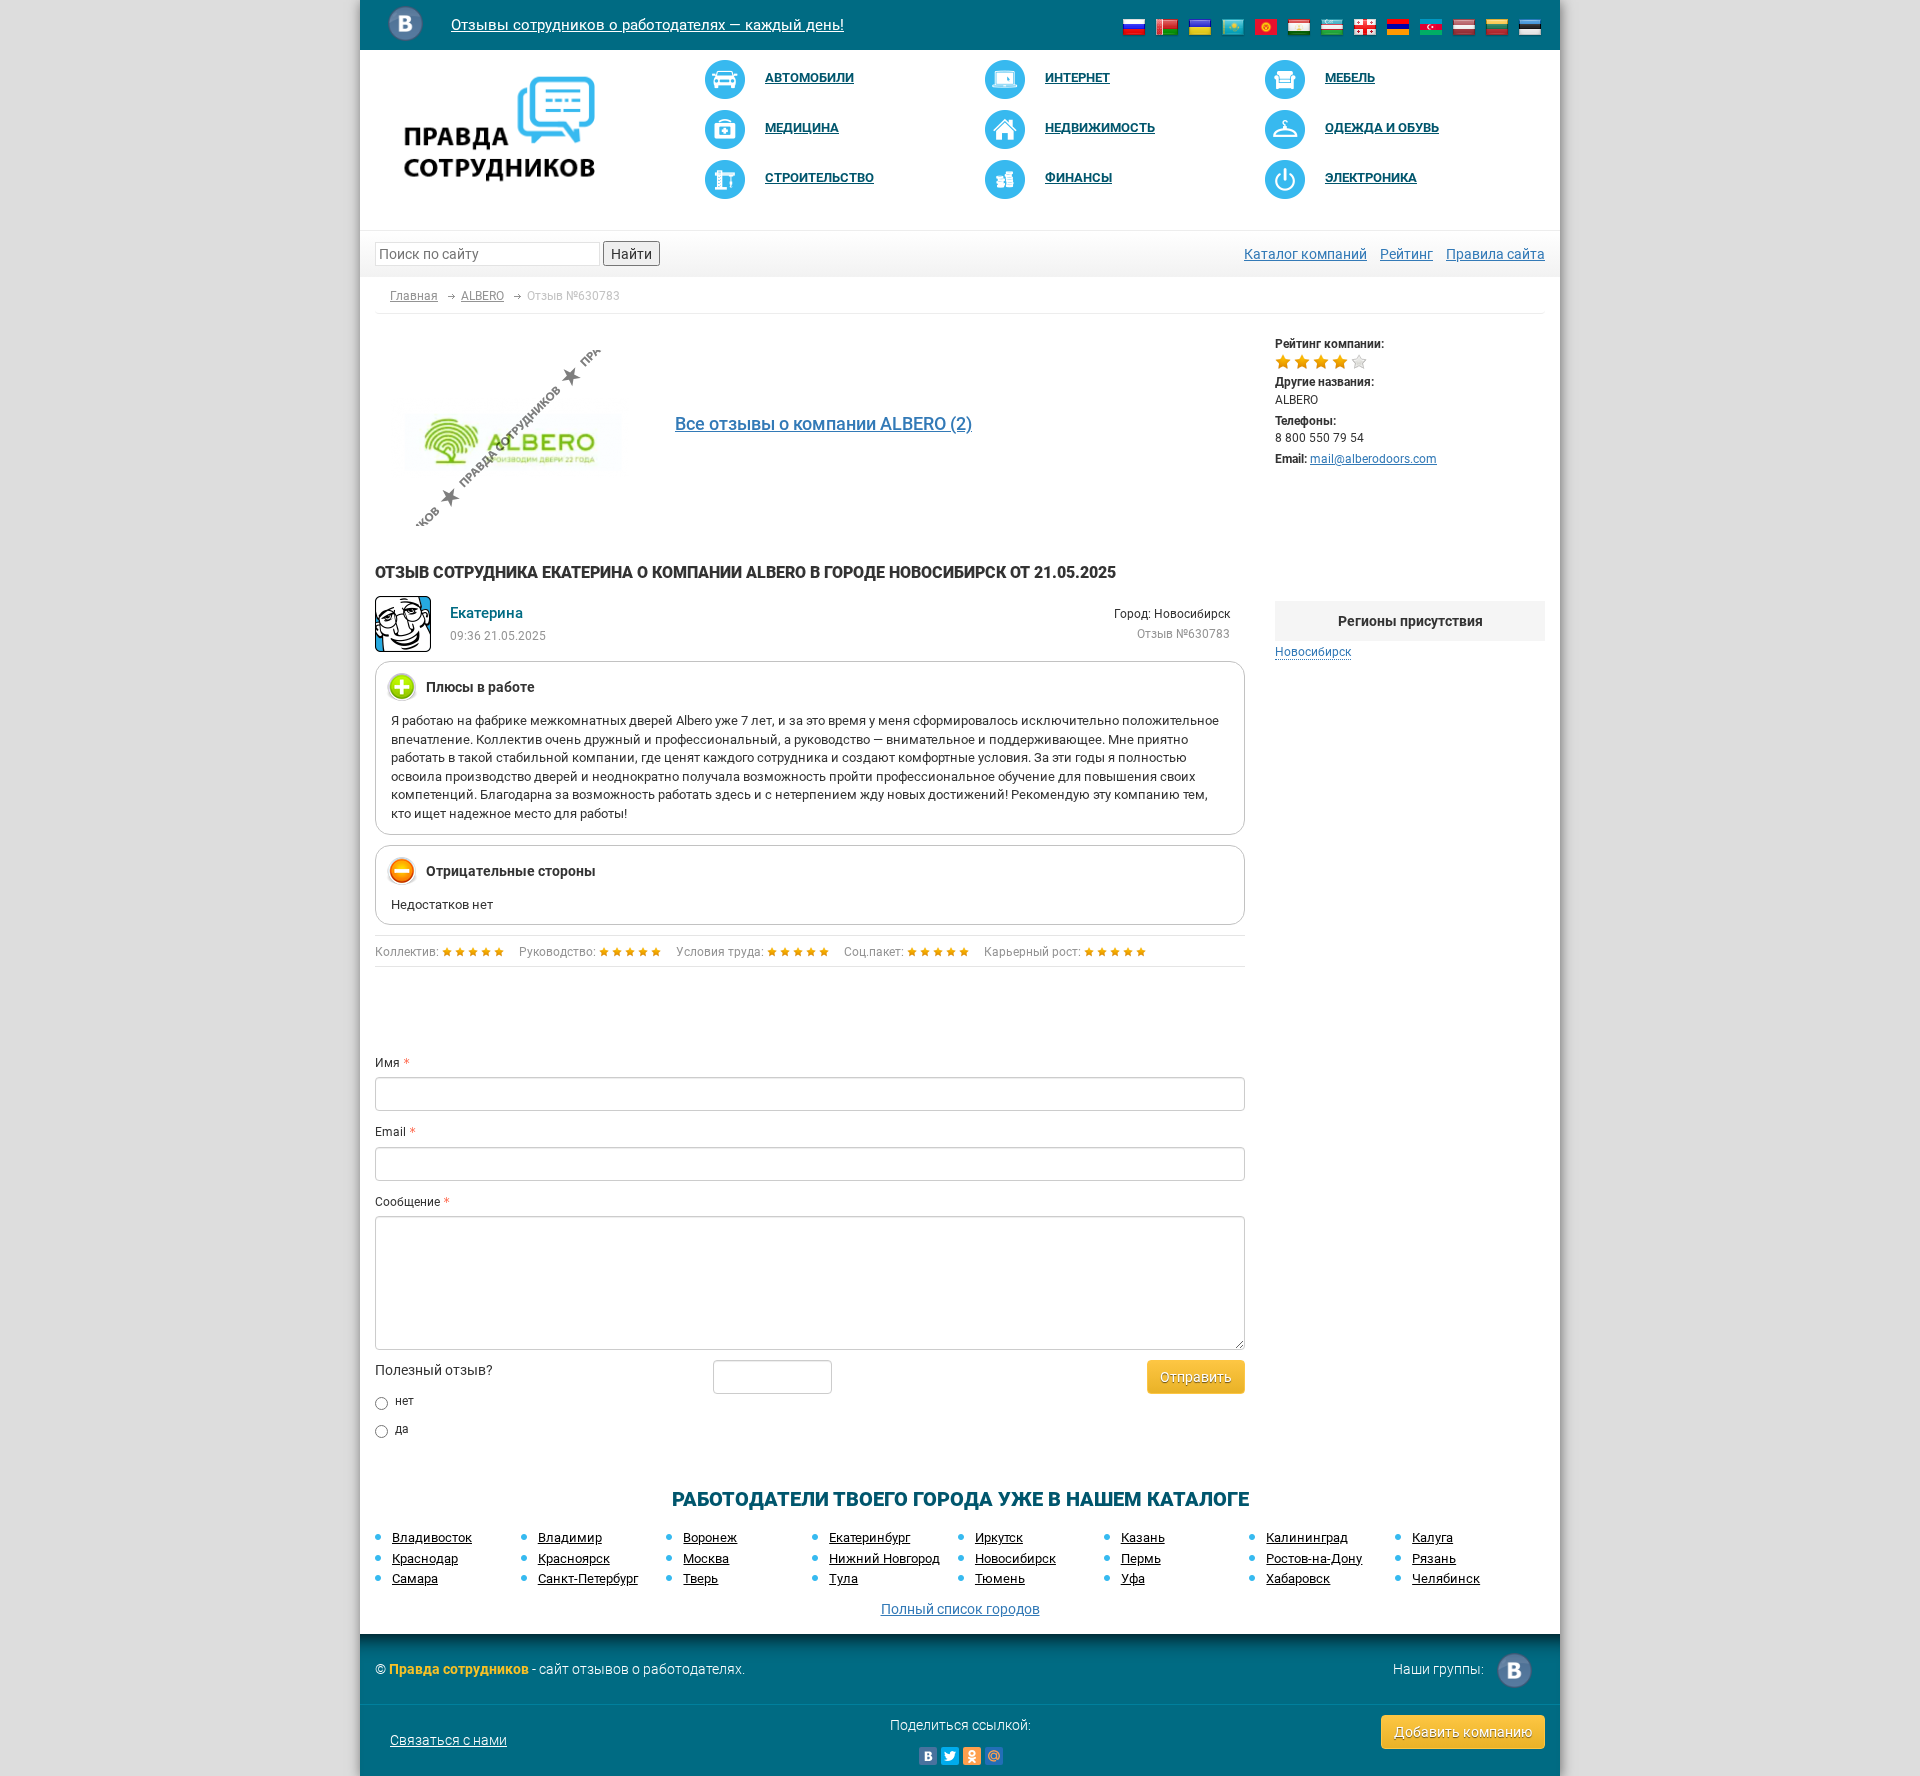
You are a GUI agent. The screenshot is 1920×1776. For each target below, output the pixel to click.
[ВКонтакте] (928, 1756)
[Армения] (1398, 26)
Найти (631, 254)
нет (404, 1401)
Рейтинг (1406, 254)
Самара (415, 1578)
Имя (387, 1063)
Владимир (570, 1537)
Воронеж (710, 1537)
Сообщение (407, 1202)
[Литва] (1497, 26)
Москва (706, 1558)
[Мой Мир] (994, 1756)
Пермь (1141, 1558)
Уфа (1133, 1578)
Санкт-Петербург (588, 1578)
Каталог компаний (1305, 254)
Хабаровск (1298, 1578)
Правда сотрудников (459, 1669)
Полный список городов (960, 1609)
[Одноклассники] (972, 1756)
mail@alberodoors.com (1373, 459)
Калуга (1432, 1537)
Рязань (1434, 1558)
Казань (1143, 1537)
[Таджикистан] (1299, 26)
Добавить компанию (1463, 1732)
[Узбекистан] (1332, 26)
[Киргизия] (1266, 26)
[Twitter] (950, 1756)
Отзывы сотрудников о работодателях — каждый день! (647, 25)
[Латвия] (1464, 26)
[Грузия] (1365, 26)
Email (390, 1132)
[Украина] (1200, 26)
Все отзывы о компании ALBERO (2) (823, 423)
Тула (843, 1578)
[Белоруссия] (1167, 26)
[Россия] (1134, 26)
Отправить (1196, 1377)
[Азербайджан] (1431, 26)
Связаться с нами (448, 1740)
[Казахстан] (1233, 26)
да (402, 1429)
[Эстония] (1530, 26)
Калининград (1307, 1537)
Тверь (700, 1578)
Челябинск (1446, 1578)
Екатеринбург (869, 1537)
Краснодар (425, 1558)
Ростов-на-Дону (1314, 1558)
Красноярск (574, 1558)
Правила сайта (1495, 254)
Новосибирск (1015, 1558)
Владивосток (432, 1537)
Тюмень (1000, 1578)
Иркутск (999, 1537)
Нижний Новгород (884, 1558)
